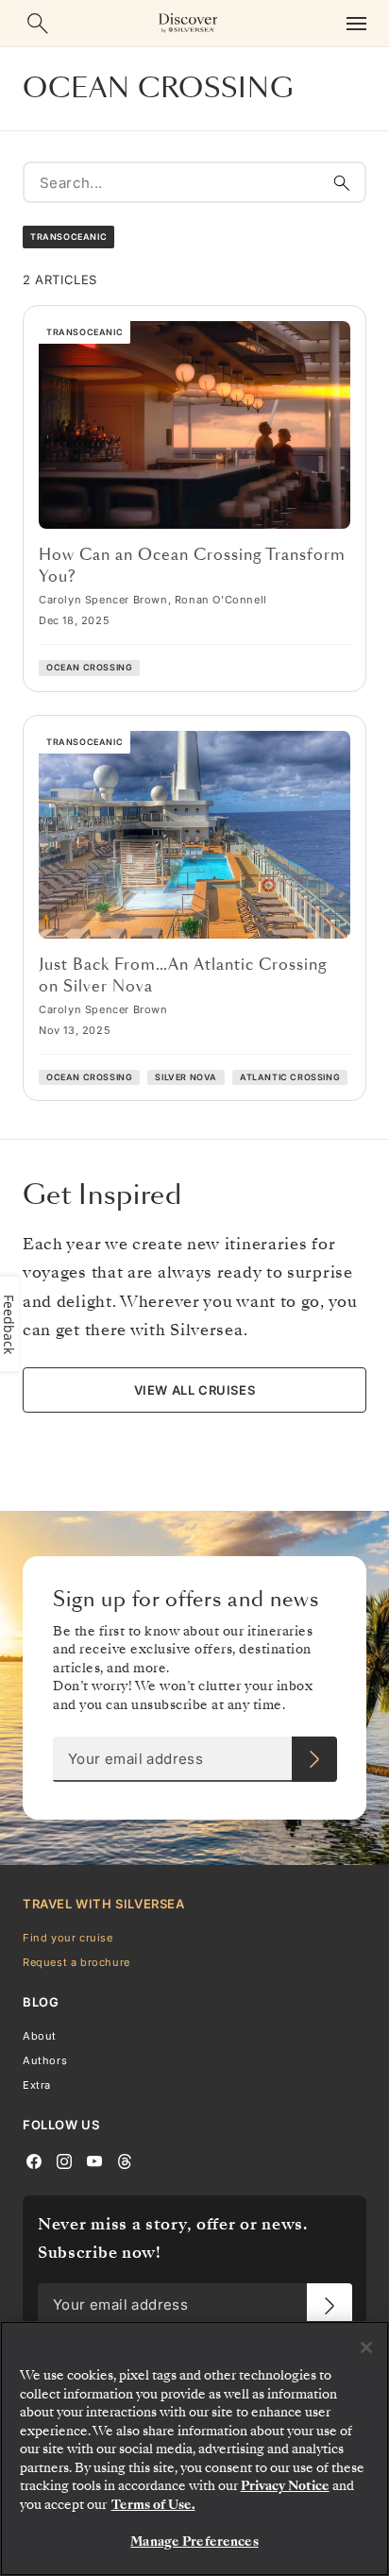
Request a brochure (76, 1962)
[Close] (366, 2347)
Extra (37, 2085)
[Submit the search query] (342, 182)
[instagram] (64, 2161)
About (40, 2036)
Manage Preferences (194, 2542)
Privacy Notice (285, 2486)
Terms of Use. (153, 2505)
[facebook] (34, 2161)
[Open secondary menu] (356, 23)
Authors (45, 2060)
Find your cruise (68, 1938)
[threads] (125, 2161)
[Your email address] (314, 1759)
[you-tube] (94, 2161)
